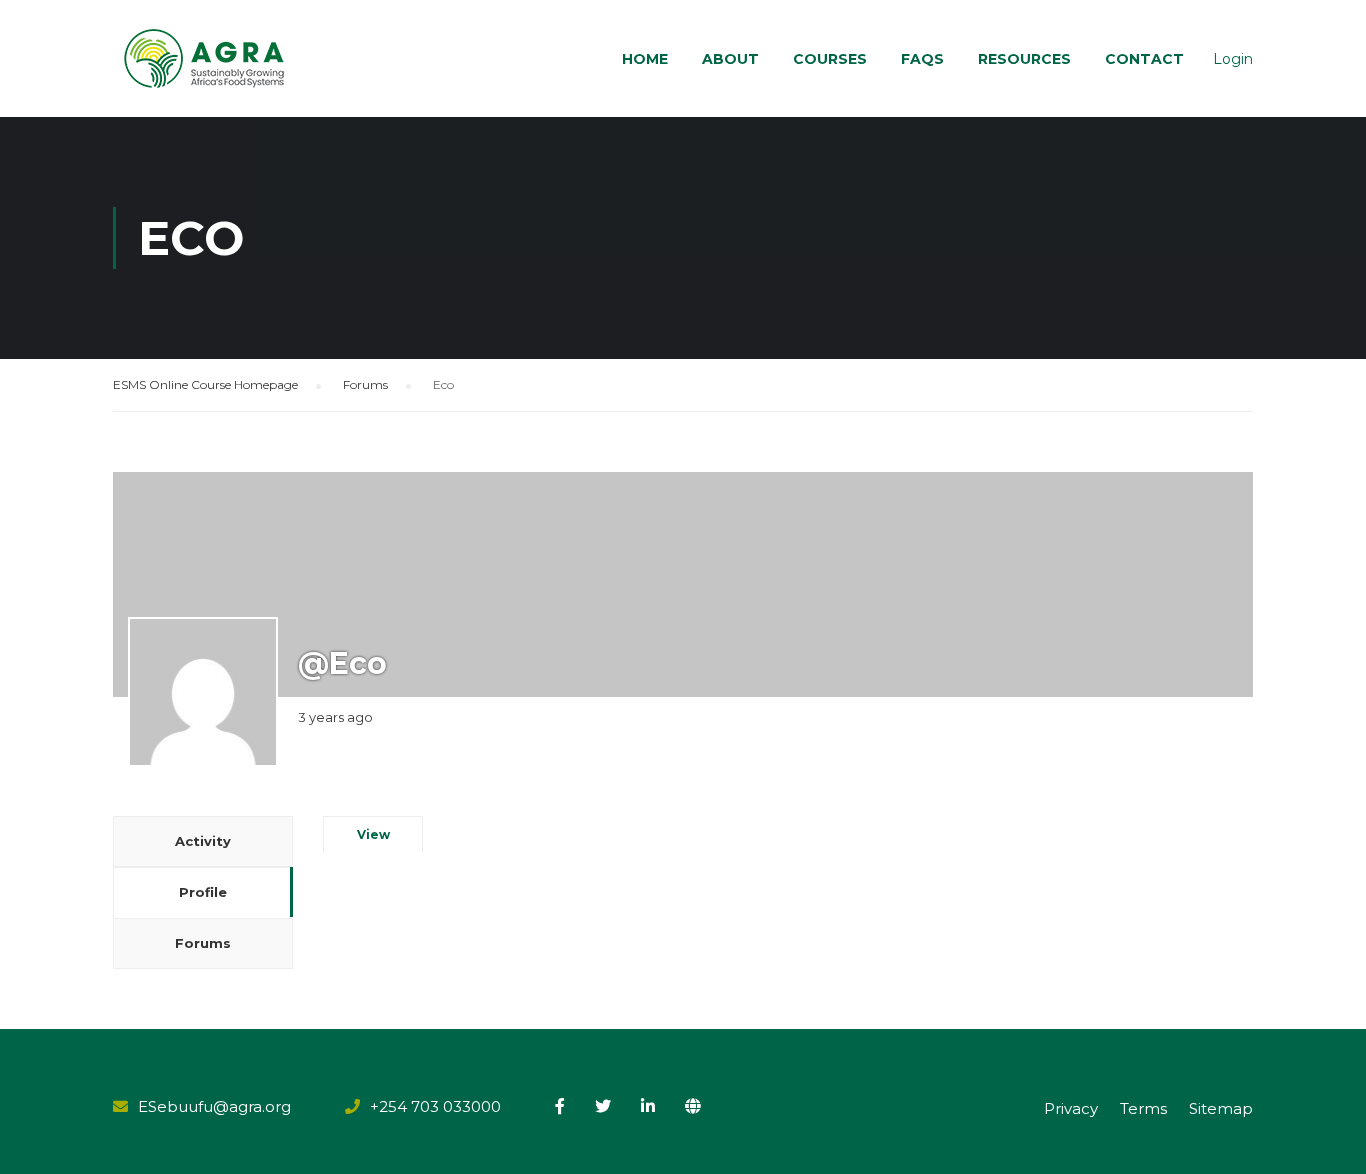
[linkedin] (648, 1106)
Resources (1024, 59)
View (373, 834)
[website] (693, 1106)
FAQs (922, 59)
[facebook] (560, 1106)
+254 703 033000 (435, 1106)
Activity (203, 841)
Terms (1143, 1108)
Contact (1144, 59)
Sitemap (1221, 1108)
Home (645, 59)
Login (1233, 59)
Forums (365, 384)
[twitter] (603, 1106)
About (730, 59)
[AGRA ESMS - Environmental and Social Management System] (205, 58)
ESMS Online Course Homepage (205, 384)
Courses (830, 59)
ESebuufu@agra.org (214, 1106)
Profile (203, 892)
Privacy (1071, 1108)
